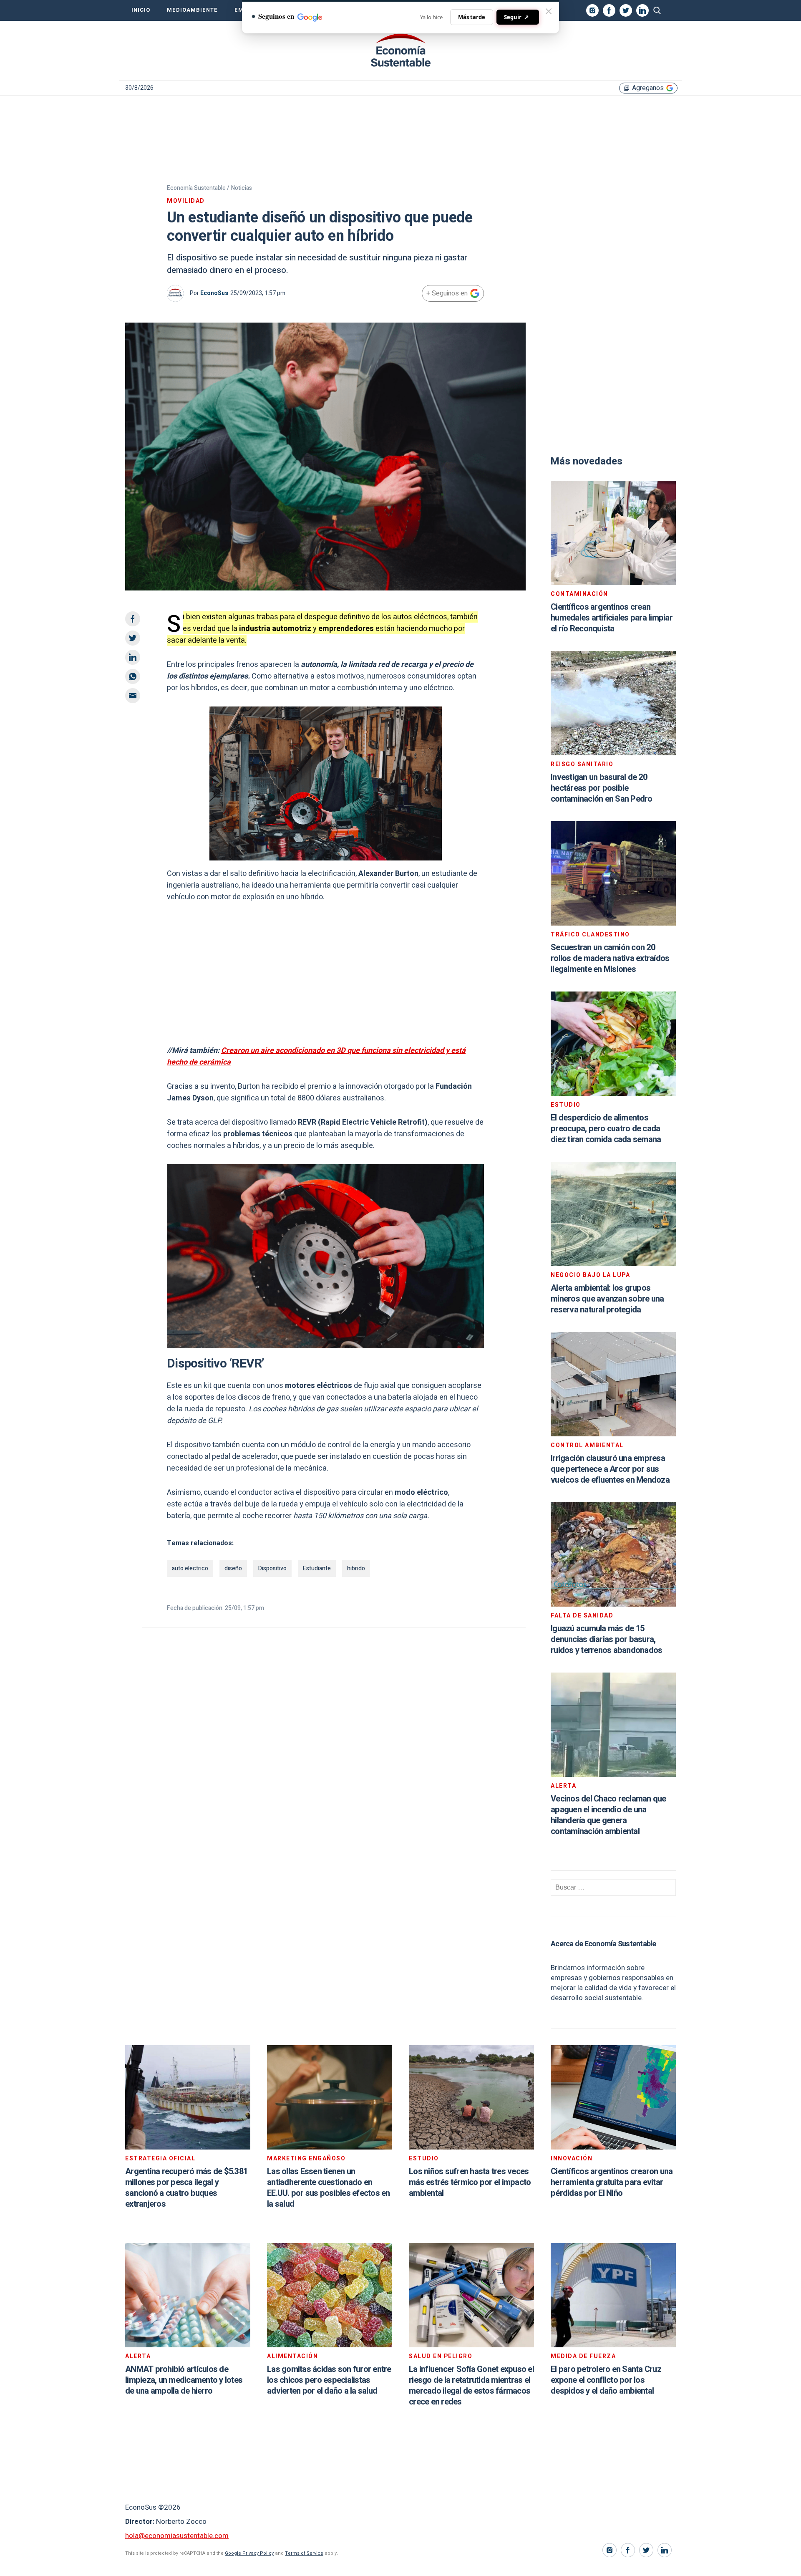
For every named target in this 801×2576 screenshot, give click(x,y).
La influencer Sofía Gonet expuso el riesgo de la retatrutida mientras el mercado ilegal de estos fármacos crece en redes (471, 2386)
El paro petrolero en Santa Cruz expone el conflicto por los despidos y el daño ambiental (606, 2380)
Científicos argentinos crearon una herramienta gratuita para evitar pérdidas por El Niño (612, 2182)
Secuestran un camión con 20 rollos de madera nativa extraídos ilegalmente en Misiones (610, 958)
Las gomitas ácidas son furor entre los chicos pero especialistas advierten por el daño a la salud (329, 2380)
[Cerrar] (549, 11)
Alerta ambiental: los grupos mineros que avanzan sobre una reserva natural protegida (607, 1299)
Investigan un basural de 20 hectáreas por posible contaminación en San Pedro (602, 788)
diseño (233, 1568)
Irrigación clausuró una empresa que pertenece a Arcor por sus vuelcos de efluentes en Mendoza (610, 1469)
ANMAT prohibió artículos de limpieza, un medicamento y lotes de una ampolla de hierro (184, 2380)
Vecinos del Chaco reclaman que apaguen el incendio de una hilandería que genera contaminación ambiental (608, 1815)
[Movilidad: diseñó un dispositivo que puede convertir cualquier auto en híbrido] (400, 50)
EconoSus (214, 293)
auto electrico (190, 1568)
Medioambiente (192, 10)
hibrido (356, 1568)
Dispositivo (272, 1568)
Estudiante (317, 1568)
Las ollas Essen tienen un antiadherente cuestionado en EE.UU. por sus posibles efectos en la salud (329, 2188)
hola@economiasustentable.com (177, 2536)
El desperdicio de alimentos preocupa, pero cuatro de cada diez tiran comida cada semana (606, 1129)
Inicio (141, 10)
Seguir (516, 17)
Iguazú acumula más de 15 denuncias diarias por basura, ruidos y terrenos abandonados (606, 1639)
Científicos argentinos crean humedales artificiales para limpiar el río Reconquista (612, 618)
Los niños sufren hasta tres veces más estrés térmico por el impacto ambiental (470, 2182)
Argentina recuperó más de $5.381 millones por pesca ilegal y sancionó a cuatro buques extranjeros (186, 2188)
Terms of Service (304, 2553)
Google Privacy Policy (249, 2553)
